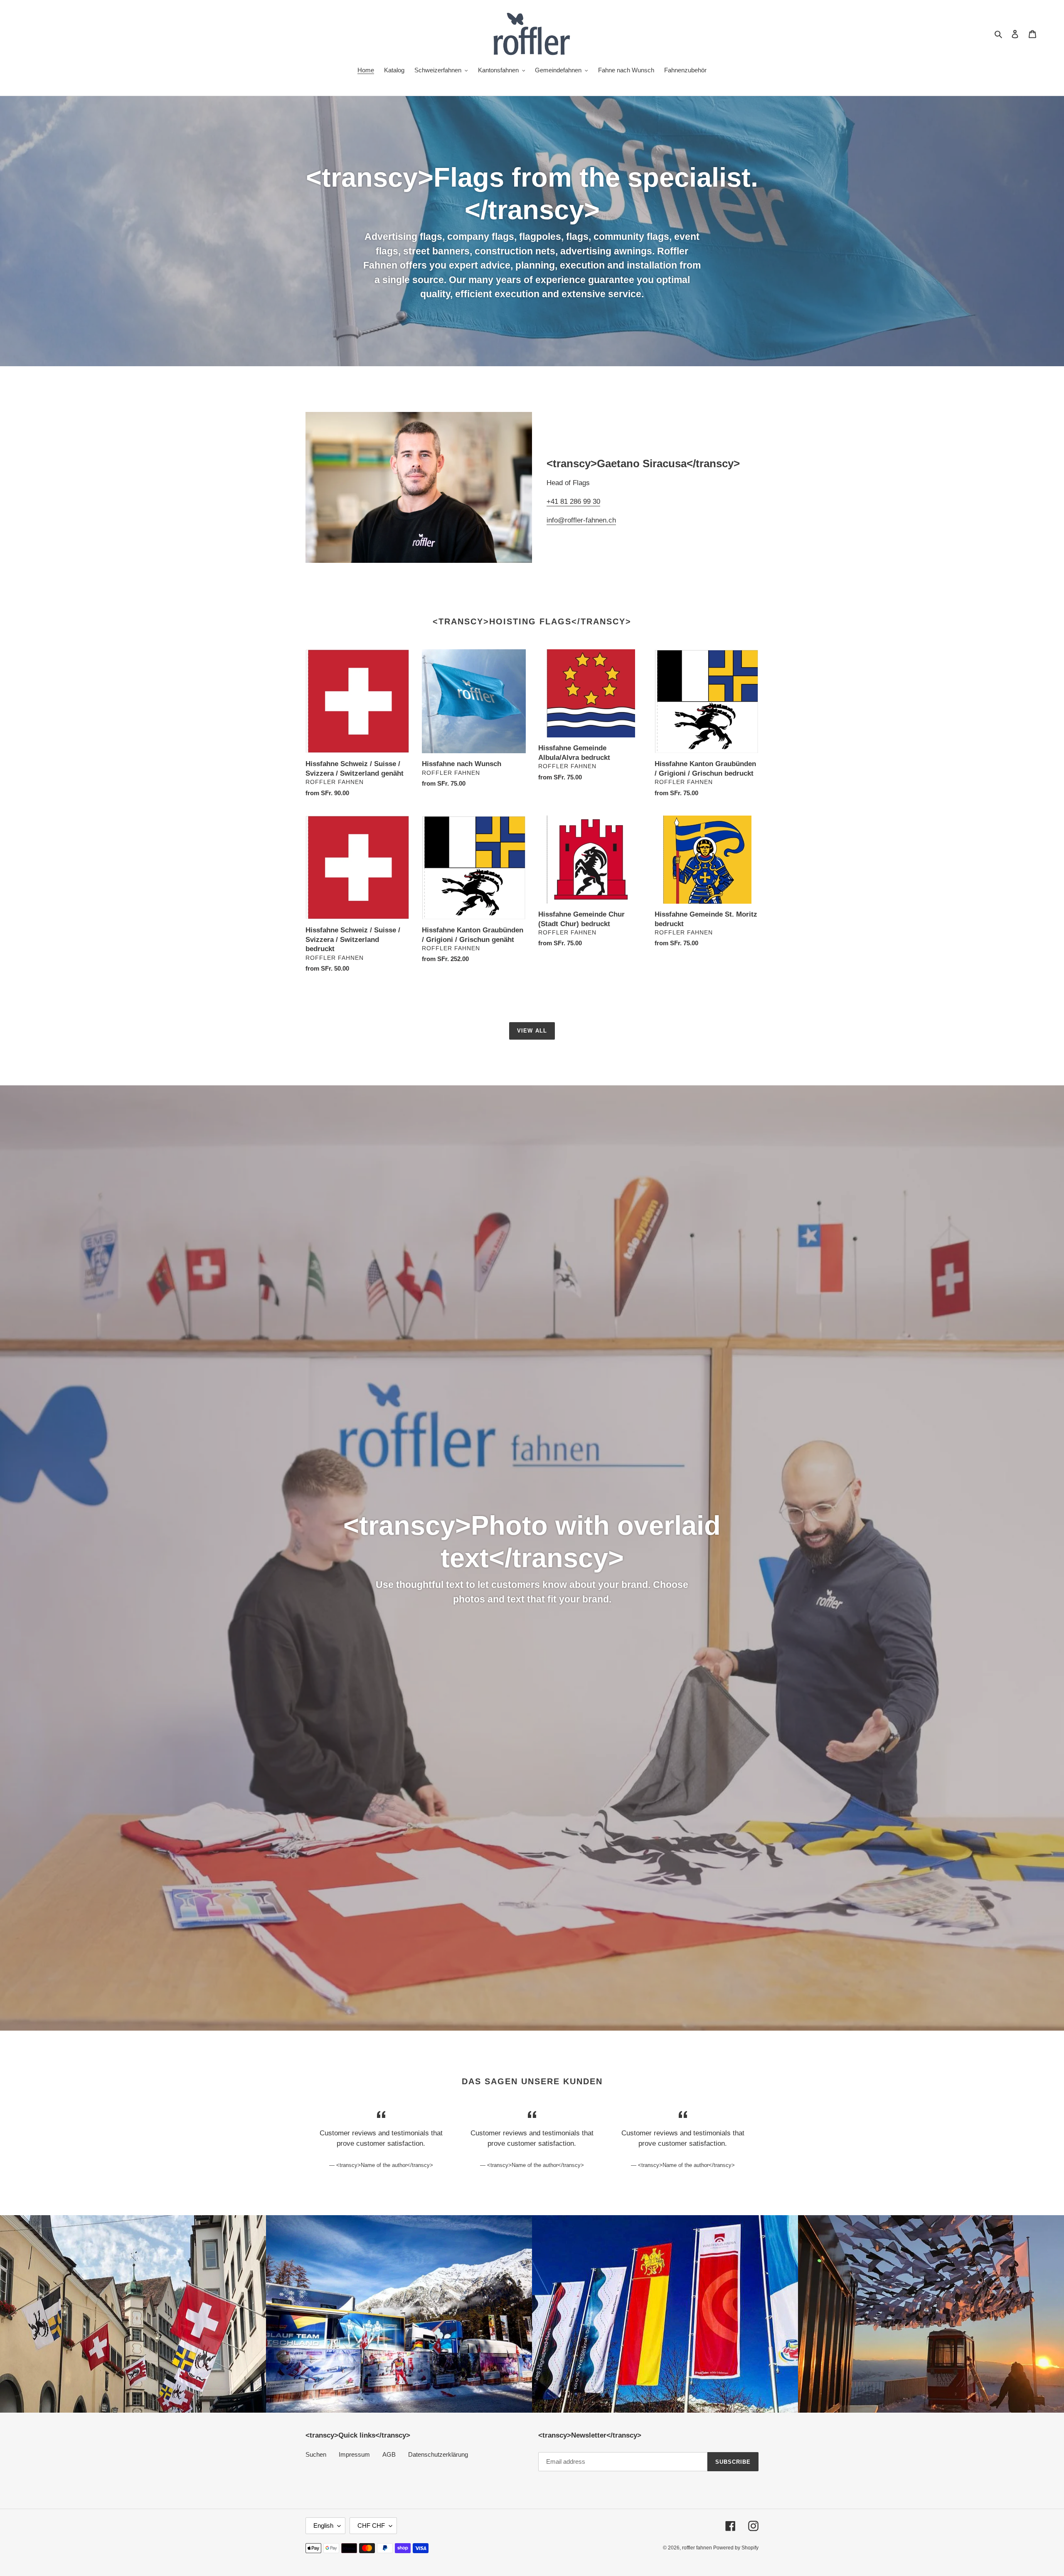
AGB (389, 2454)
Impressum (354, 2454)
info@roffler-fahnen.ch (581, 520)
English (323, 2525)
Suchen (316, 2454)
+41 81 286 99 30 (573, 502)
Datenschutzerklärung (438, 2454)
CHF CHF (371, 2525)
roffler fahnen (698, 2548)
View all (532, 1031)
